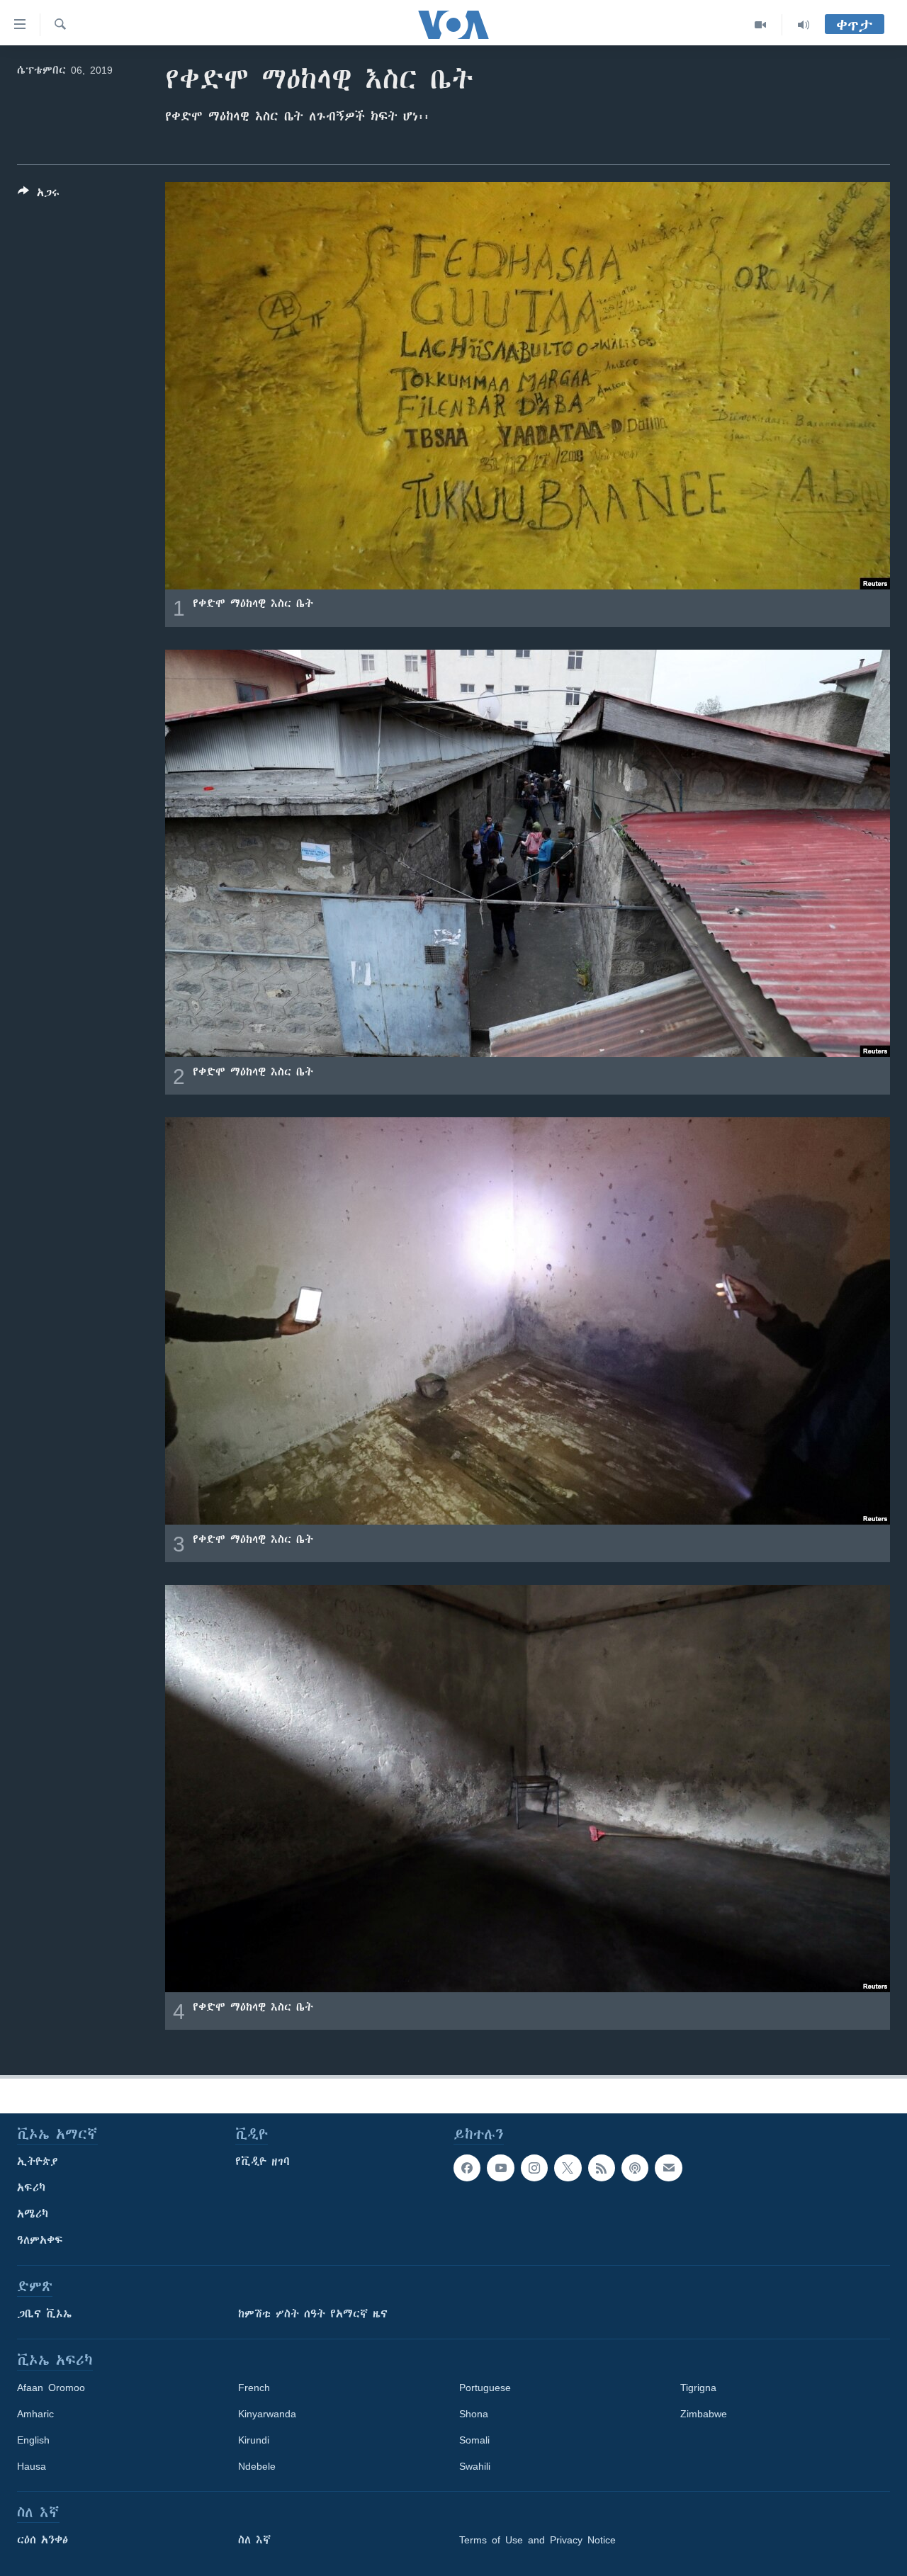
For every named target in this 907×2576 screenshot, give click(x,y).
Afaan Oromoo (51, 2388)
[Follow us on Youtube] (500, 2168)
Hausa (32, 2466)
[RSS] (602, 2168)
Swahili (475, 2466)
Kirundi (254, 2440)
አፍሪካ (31, 2188)
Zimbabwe (704, 2414)
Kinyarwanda (267, 2414)
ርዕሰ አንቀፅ (43, 2540)
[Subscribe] (668, 2168)
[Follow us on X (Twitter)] (568, 2168)
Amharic (35, 2414)
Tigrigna (698, 2388)
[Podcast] (635, 2168)
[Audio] (804, 25)
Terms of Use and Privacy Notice (537, 2540)
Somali (474, 2440)
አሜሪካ (33, 2214)
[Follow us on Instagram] (534, 2168)
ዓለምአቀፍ (40, 2240)
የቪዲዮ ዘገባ (263, 2162)
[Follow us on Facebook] (467, 2168)
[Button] (39, 195)
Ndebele (257, 2466)
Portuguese (485, 2388)
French (254, 2388)
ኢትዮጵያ (38, 2162)
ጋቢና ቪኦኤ (44, 2314)
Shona (474, 2414)
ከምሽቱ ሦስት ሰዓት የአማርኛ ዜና (313, 2314)
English (33, 2440)
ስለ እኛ (254, 2540)
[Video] (761, 25)
